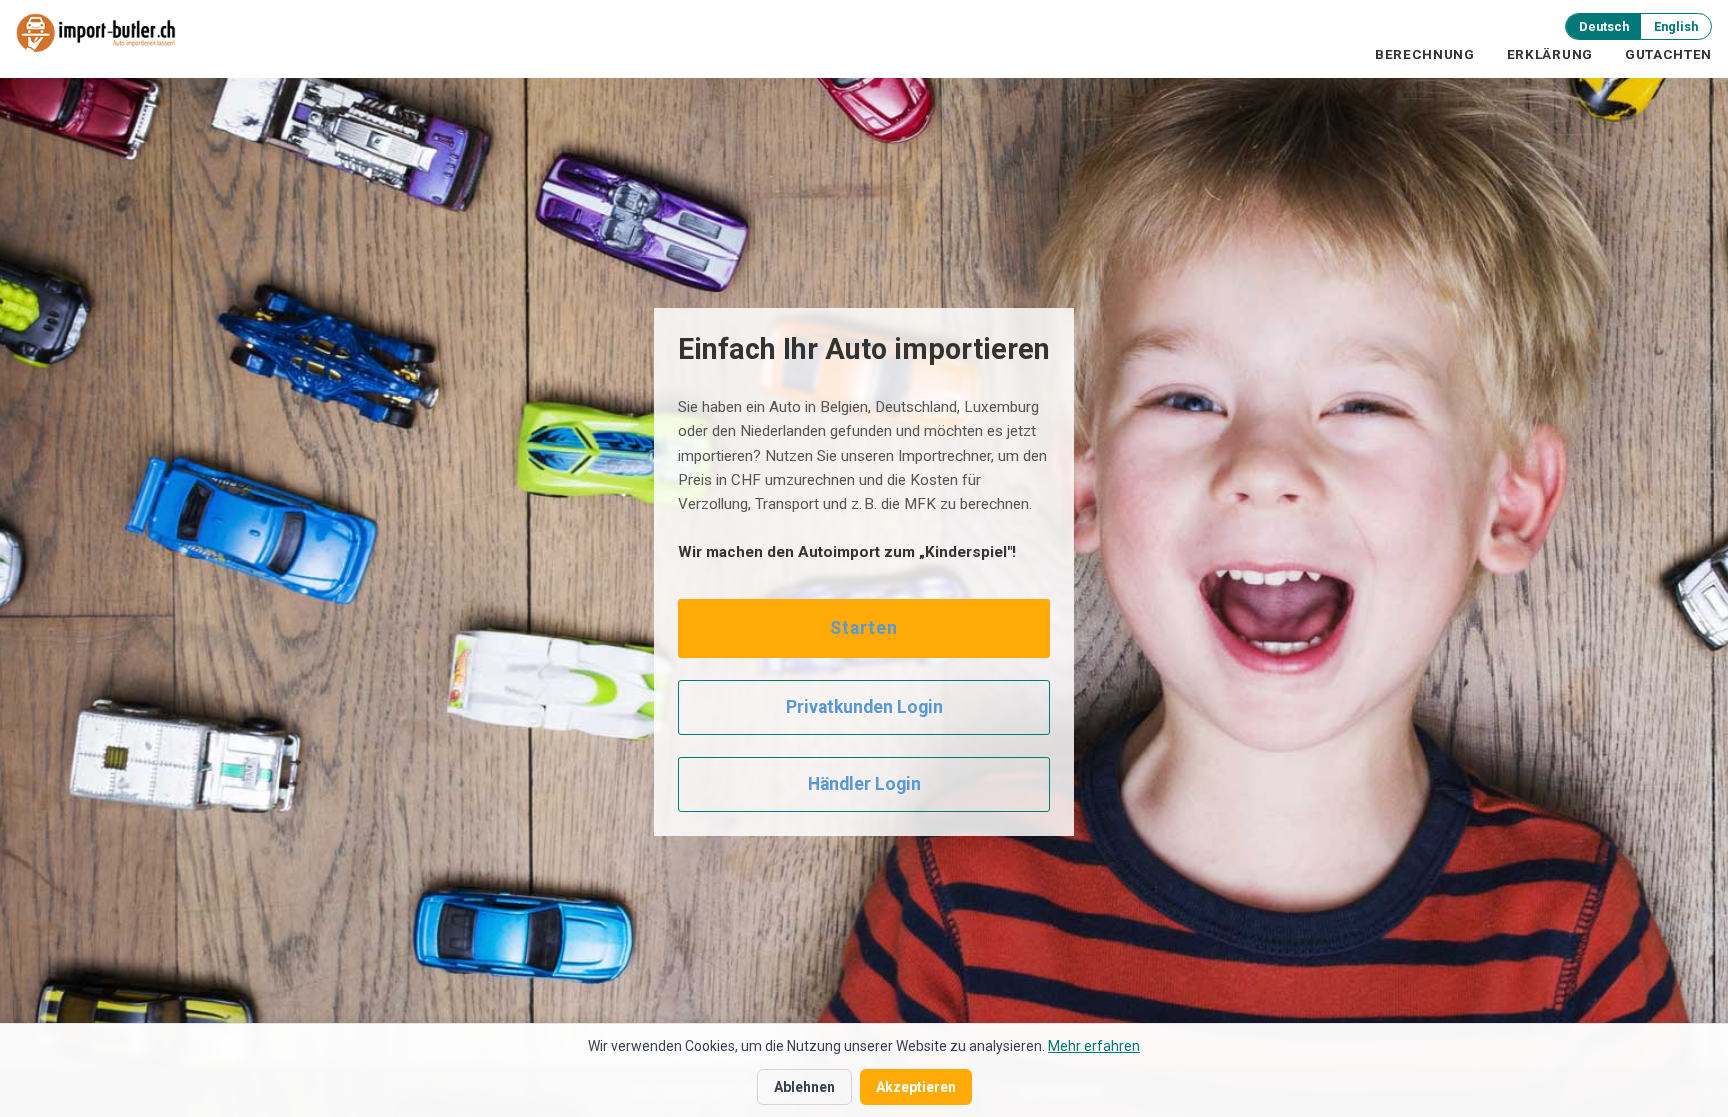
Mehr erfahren (1094, 1046)
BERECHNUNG (1425, 54)
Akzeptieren (916, 1087)
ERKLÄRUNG (1550, 54)
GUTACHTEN (1668, 54)
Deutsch (1604, 26)
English (1676, 26)
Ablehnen (804, 1087)
